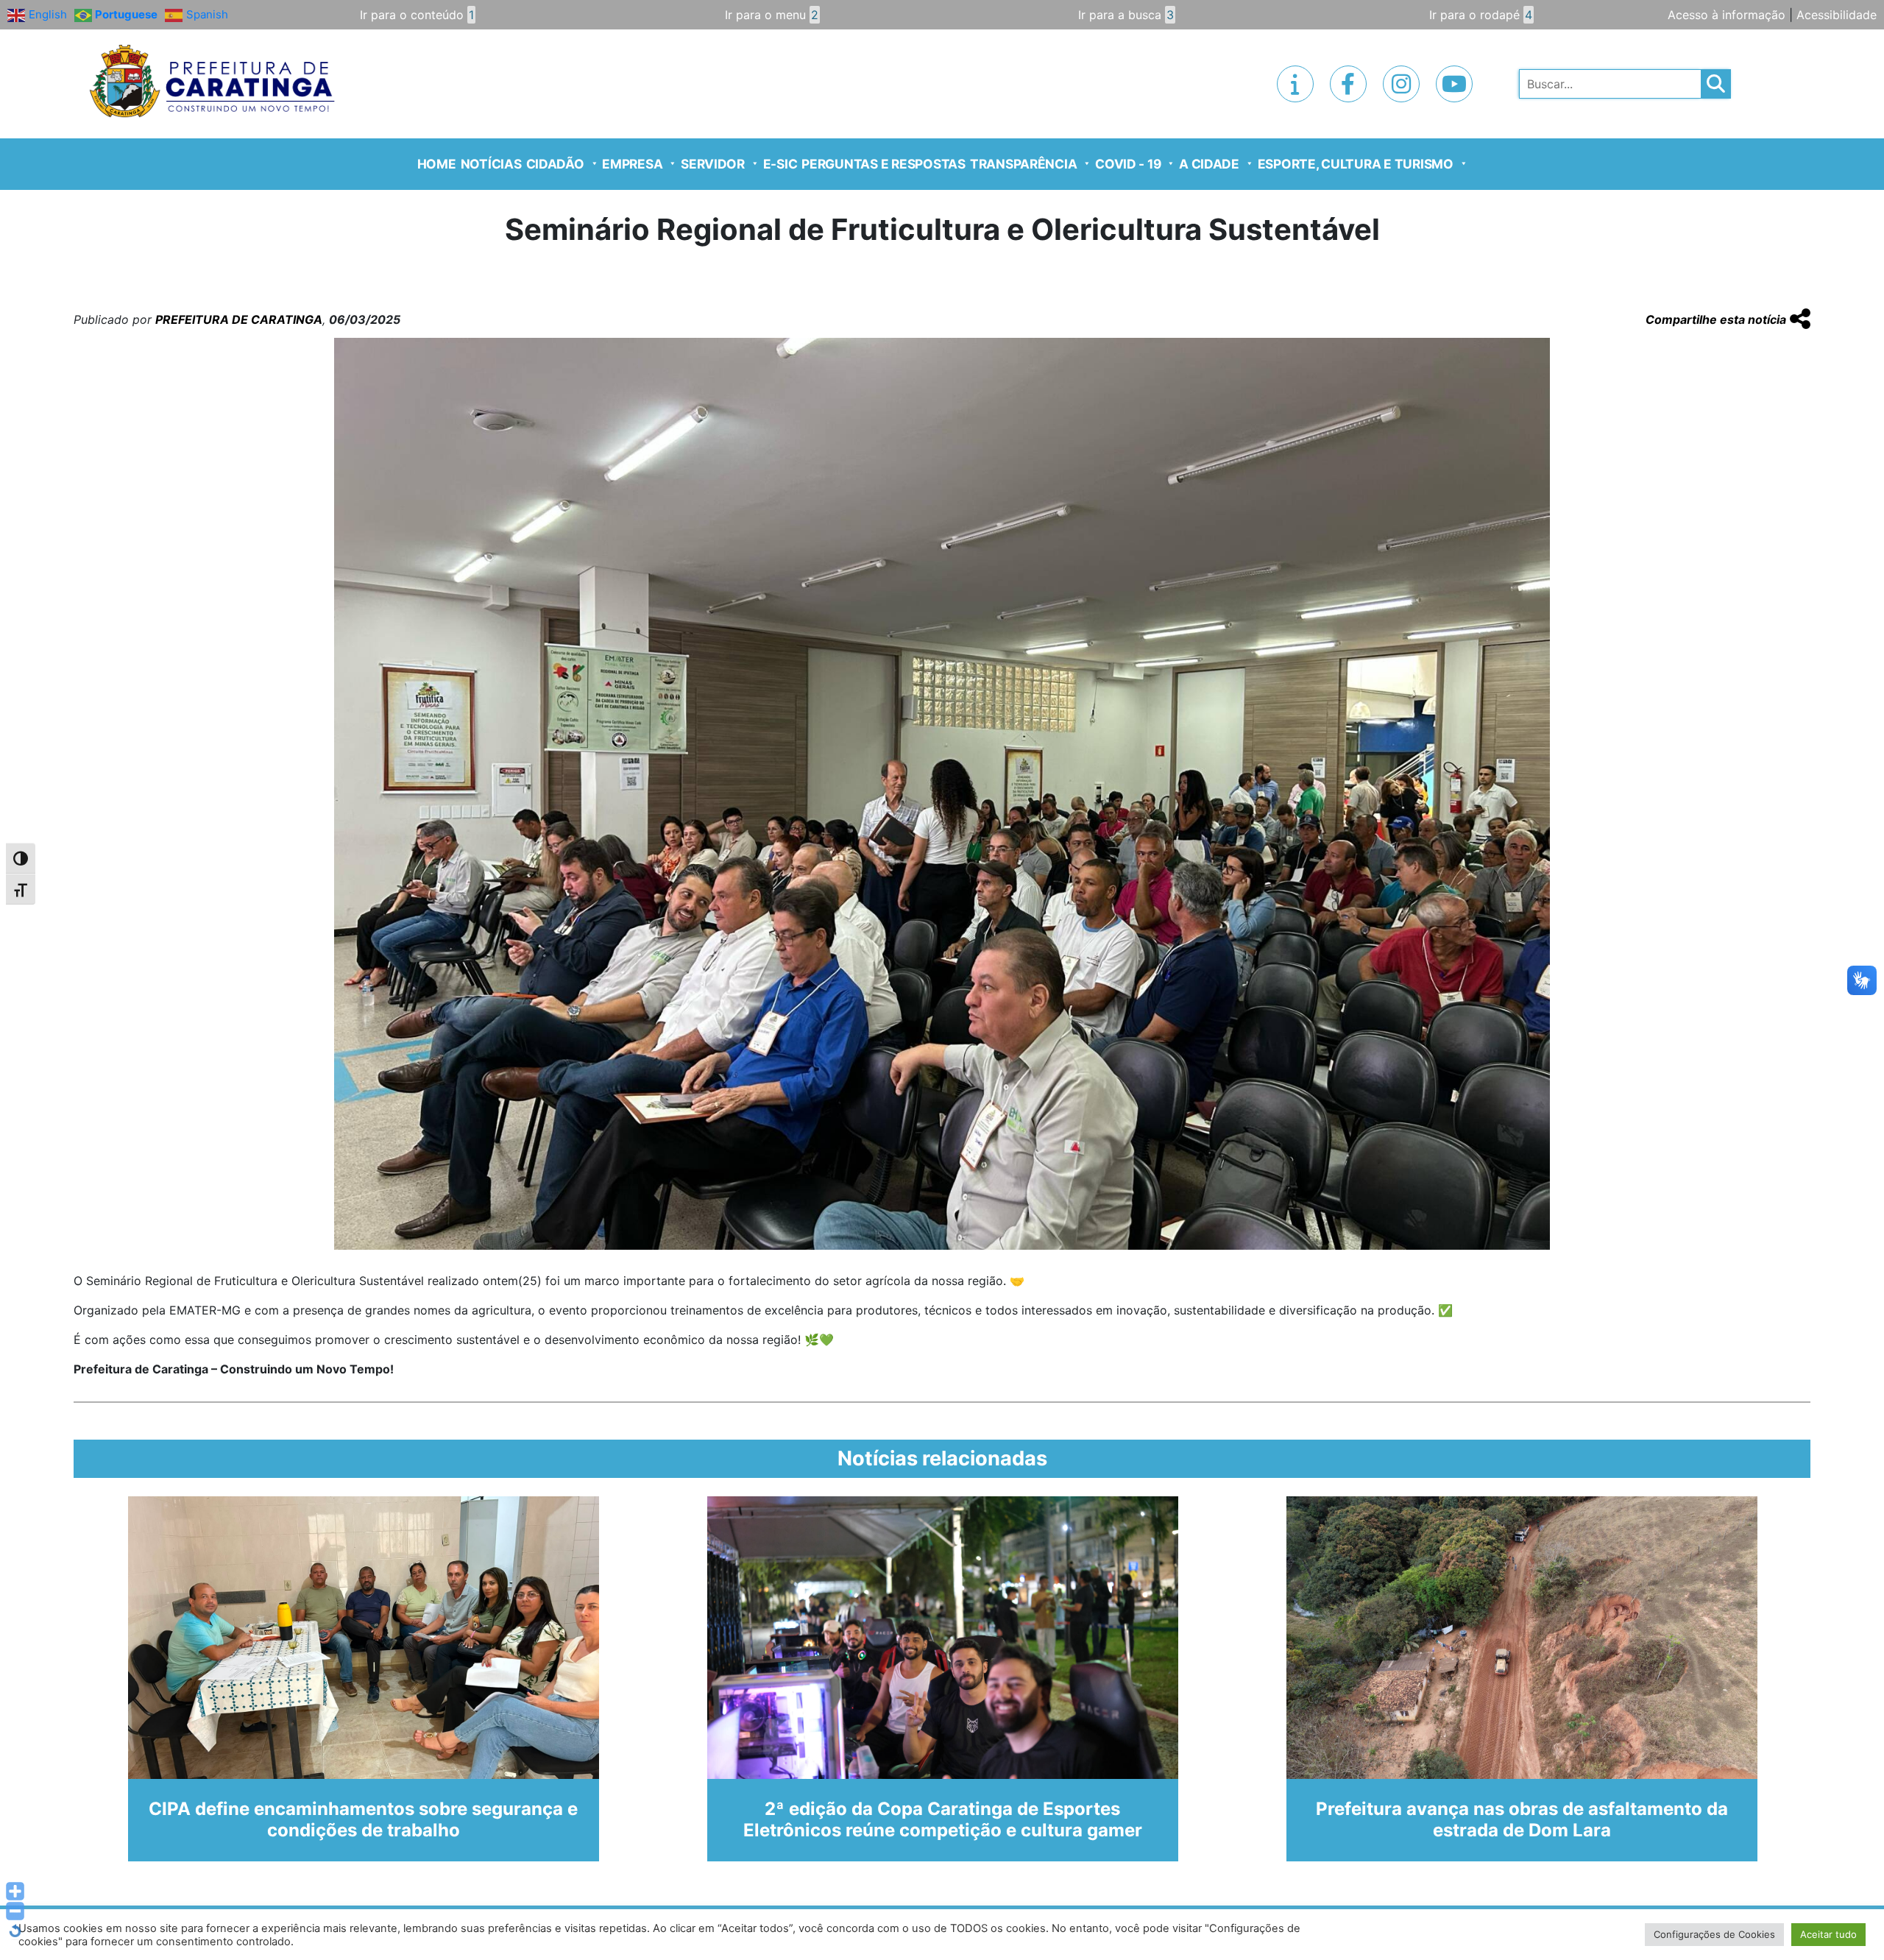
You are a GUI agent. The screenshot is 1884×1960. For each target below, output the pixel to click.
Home (437, 164)
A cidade (1209, 164)
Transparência (1024, 164)
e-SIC (780, 164)
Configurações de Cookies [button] (1714, 1934)
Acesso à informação (1727, 15)
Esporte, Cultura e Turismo (1356, 164)
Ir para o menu (772, 15)
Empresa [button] (632, 164)
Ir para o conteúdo (417, 15)
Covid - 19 (1128, 164)
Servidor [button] (713, 164)
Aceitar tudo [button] (1828, 1934)
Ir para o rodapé (1481, 15)
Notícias (491, 164)
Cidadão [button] (555, 164)
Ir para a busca (1126, 15)
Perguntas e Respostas (883, 164)
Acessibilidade (1837, 15)
